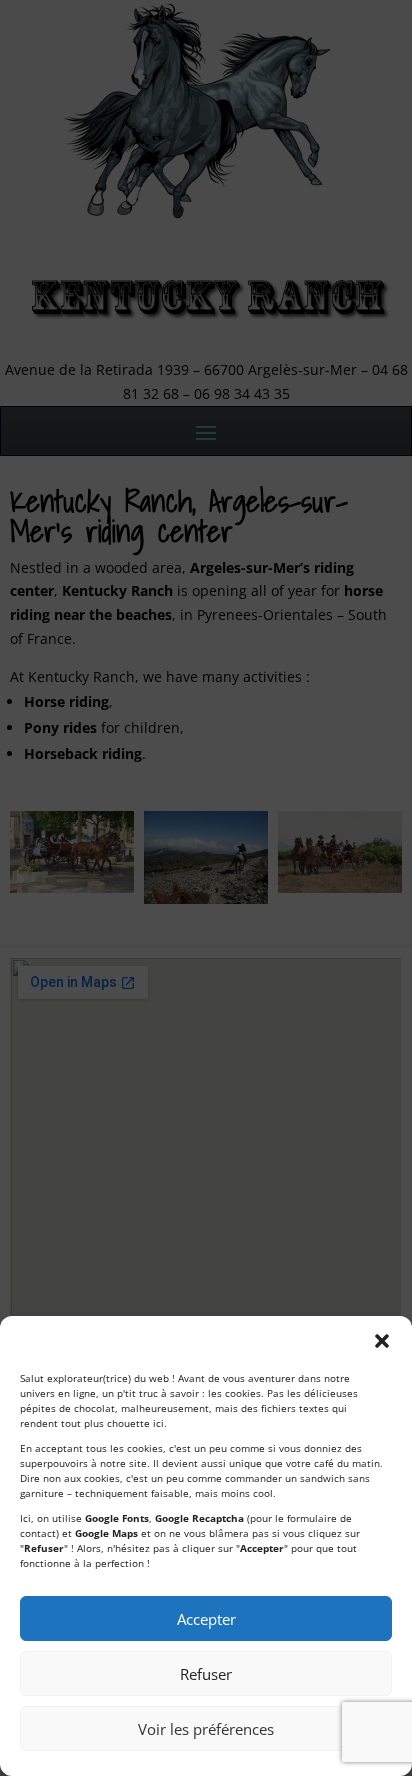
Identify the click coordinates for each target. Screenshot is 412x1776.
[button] (382, 1341)
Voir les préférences (206, 1729)
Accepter (206, 1619)
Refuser (206, 1674)
